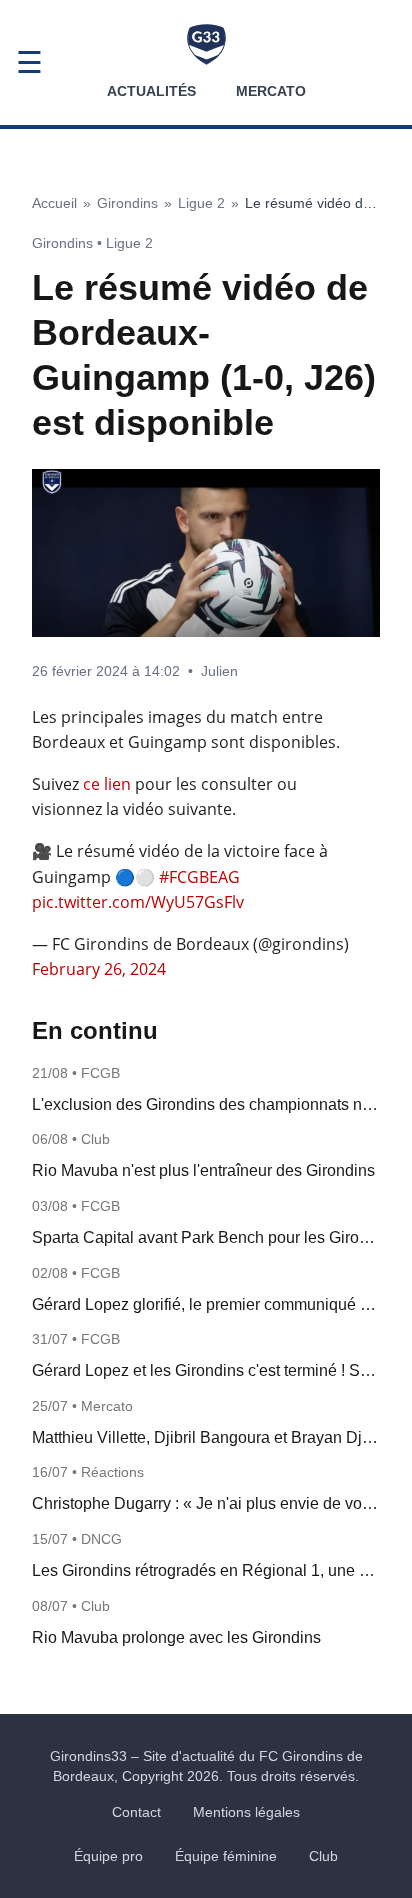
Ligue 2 (201, 203)
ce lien (107, 784)
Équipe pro (108, 1856)
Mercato (271, 91)
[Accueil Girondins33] (206, 44)
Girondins (127, 203)
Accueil (54, 203)
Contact (136, 1812)
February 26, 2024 (99, 969)
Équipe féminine (226, 1856)
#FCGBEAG (199, 877)
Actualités (151, 91)
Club (323, 1856)
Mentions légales (246, 1812)
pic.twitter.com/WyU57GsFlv (138, 902)
